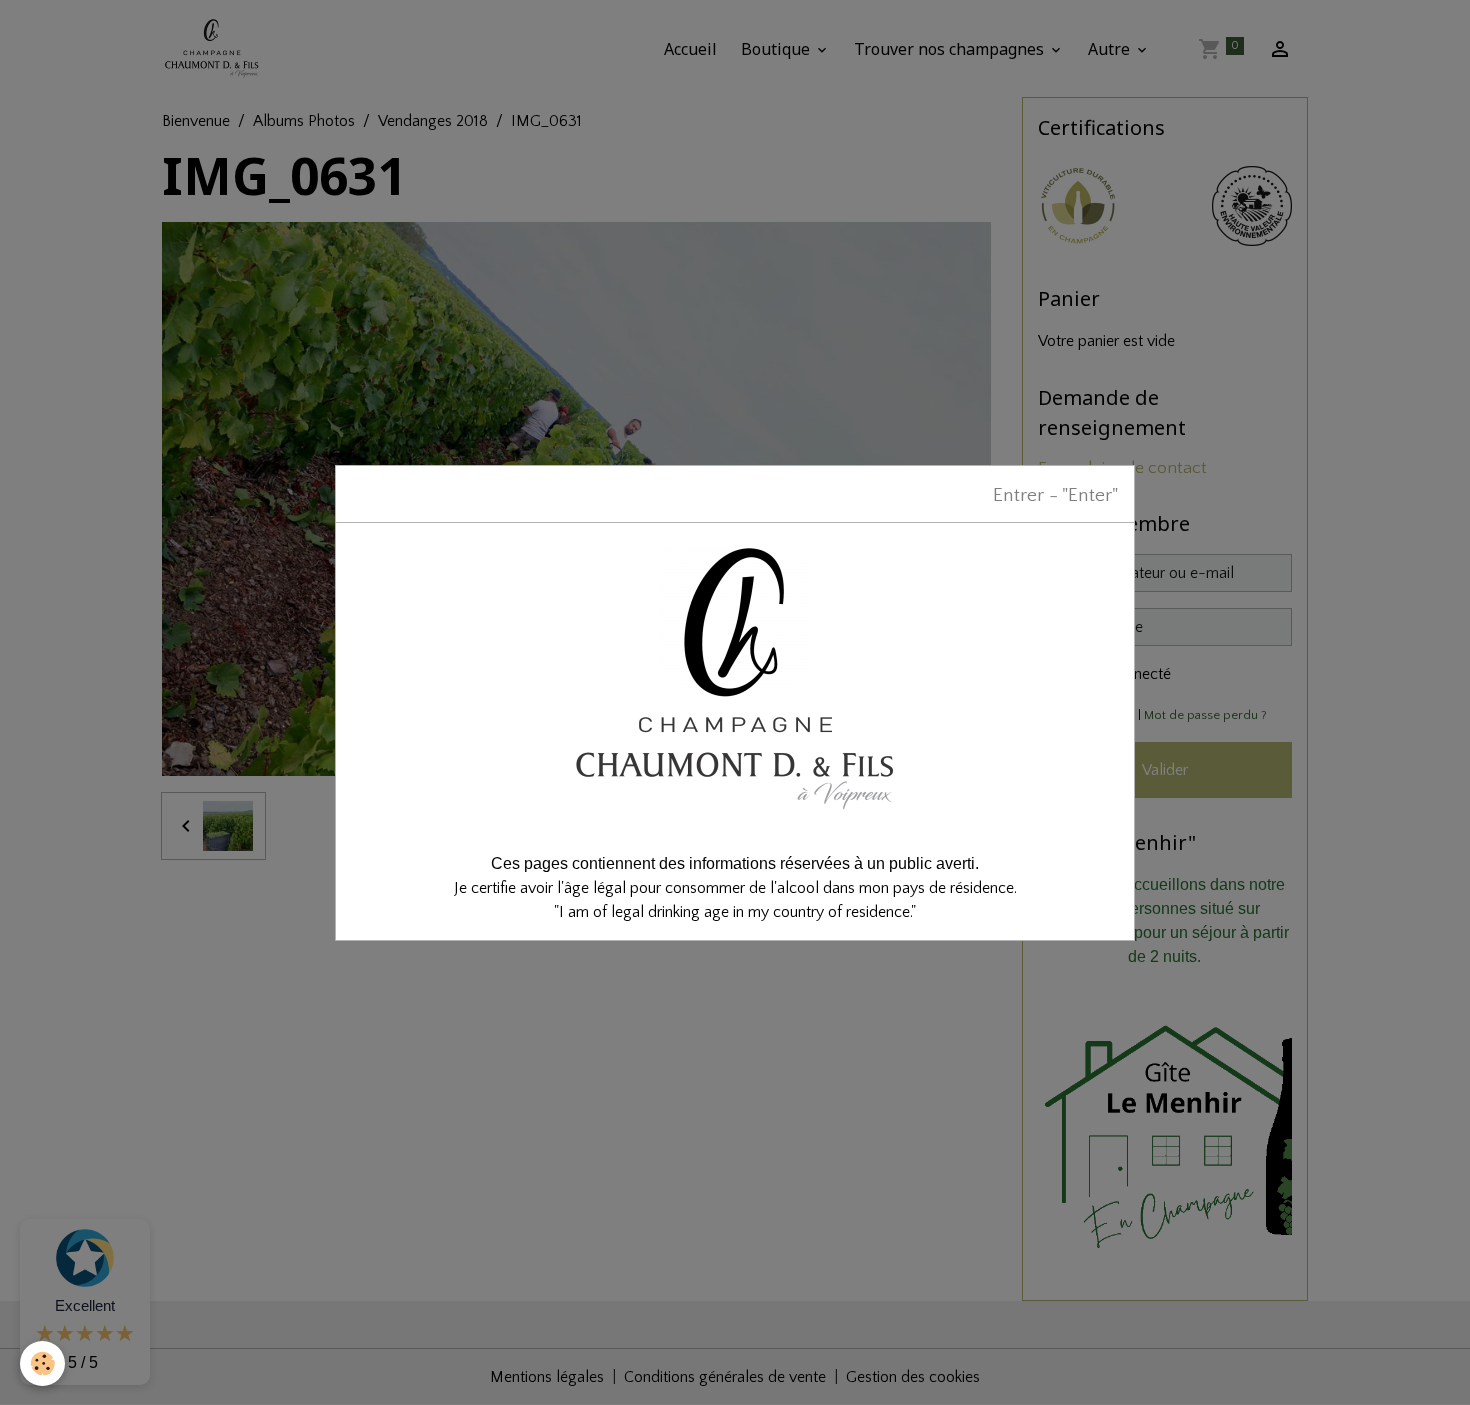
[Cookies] (42, 1363)
